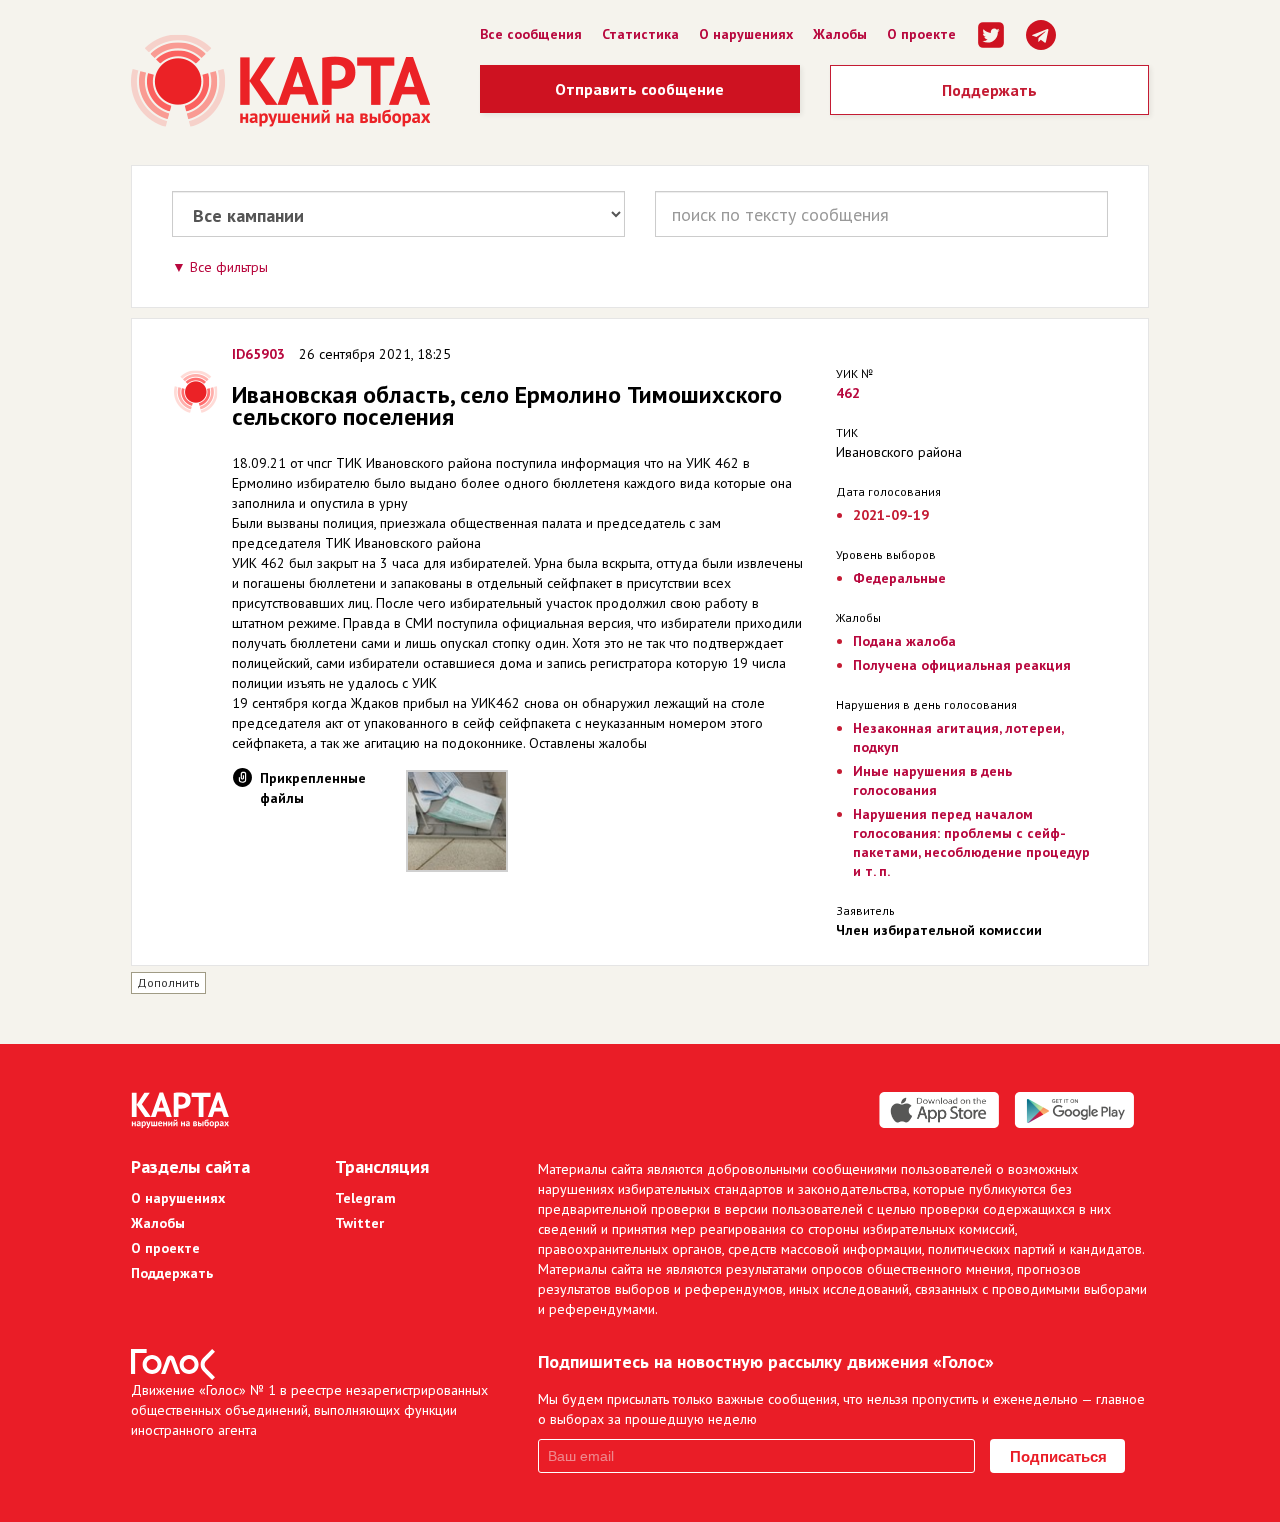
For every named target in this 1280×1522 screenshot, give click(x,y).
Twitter (359, 1223)
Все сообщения (531, 34)
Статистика (640, 34)
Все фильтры (229, 267)
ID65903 (258, 354)
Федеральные (899, 578)
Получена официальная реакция (962, 665)
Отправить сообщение (639, 89)
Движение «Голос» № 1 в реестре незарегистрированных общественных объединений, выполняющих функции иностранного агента (309, 1410)
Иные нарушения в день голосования (932, 780)
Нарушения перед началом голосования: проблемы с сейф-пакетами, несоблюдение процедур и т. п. (971, 842)
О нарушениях (746, 34)
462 (848, 393)
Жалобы (840, 34)
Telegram (365, 1198)
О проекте (921, 34)
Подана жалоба (904, 641)
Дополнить (168, 982)
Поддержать (989, 90)
